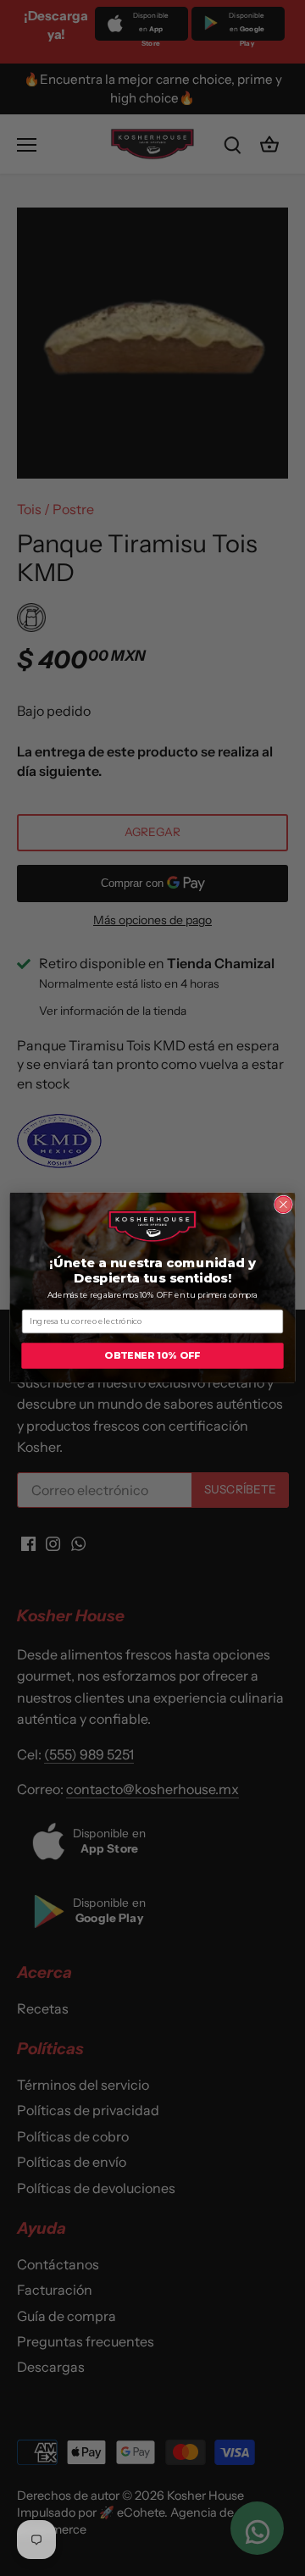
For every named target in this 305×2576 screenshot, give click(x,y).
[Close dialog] (284, 1205)
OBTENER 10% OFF (152, 1356)
